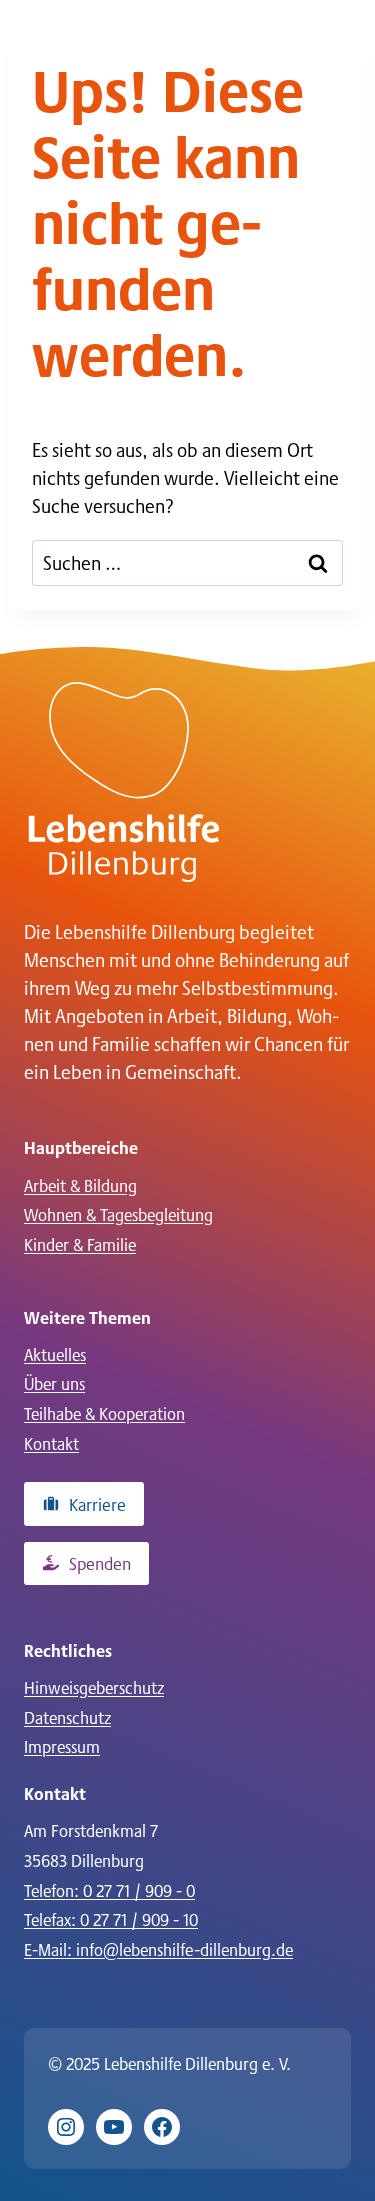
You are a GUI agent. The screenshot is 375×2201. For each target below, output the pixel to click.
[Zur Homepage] (124, 782)
